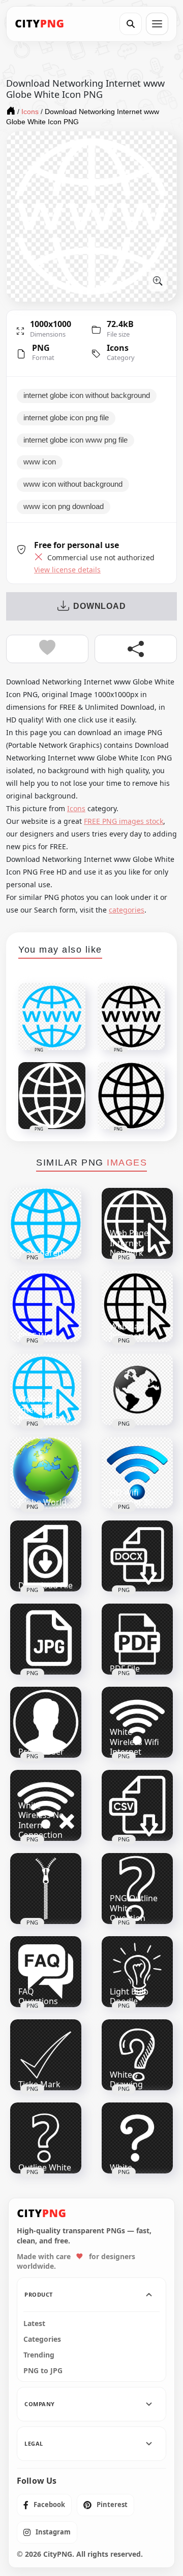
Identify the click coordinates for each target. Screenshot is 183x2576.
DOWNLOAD (99, 606)
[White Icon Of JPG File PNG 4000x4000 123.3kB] (46, 1639)
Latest (34, 2324)
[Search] (131, 24)
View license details (67, 570)
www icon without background (73, 484)
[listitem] (44, 2505)
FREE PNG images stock (124, 821)
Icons (118, 348)
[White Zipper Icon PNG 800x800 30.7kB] (46, 1889)
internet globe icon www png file (75, 440)
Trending (39, 2355)
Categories (42, 2339)
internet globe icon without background (87, 395)
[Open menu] (157, 24)
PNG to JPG (43, 2371)
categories (127, 910)
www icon (40, 462)
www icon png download (64, 506)
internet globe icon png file (66, 418)
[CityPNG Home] (40, 24)
